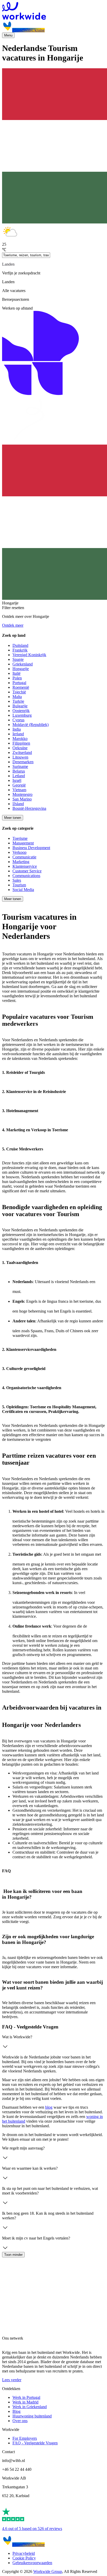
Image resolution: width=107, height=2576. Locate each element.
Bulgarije (20, 706)
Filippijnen (21, 743)
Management (23, 843)
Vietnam (19, 790)
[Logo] (53, 11)
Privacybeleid (24, 2553)
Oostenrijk (21, 711)
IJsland (18, 804)
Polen (17, 678)
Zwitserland (22, 752)
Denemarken (23, 762)
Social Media (23, 890)
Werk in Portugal (26, 2397)
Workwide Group (48, 2571)
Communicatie (24, 857)
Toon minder (13, 2255)
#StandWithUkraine (28, 30)
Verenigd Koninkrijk (29, 655)
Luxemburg (22, 715)
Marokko (20, 739)
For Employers (25, 2438)
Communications (26, 876)
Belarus (19, 771)
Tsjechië (19, 692)
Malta (17, 697)
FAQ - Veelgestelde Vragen (35, 2443)
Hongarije (21, 669)
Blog (16, 2411)
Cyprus (18, 720)
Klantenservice (25, 866)
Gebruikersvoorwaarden (32, 2563)
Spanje (18, 659)
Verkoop (19, 852)
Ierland (18, 734)
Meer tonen (13, 818)
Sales (17, 880)
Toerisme (20, 838)
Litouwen (20, 757)
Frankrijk (20, 650)
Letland (19, 776)
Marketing (21, 862)
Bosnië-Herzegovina (29, 808)
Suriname (20, 766)
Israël (17, 780)
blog (49, 2107)
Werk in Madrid (25, 2402)
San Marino (22, 799)
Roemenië (21, 687)
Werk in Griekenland (30, 2407)
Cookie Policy (24, 2558)
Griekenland (23, 664)
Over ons (20, 2421)
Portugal (19, 683)
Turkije (18, 701)
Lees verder (12, 2380)
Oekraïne (20, 748)
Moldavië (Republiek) (31, 725)
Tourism (19, 885)
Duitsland (20, 645)
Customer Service (27, 871)
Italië (16, 673)
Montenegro (22, 794)
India (17, 729)
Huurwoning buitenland (32, 2416)
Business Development (31, 848)
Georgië (19, 785)
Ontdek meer (13, 625)
